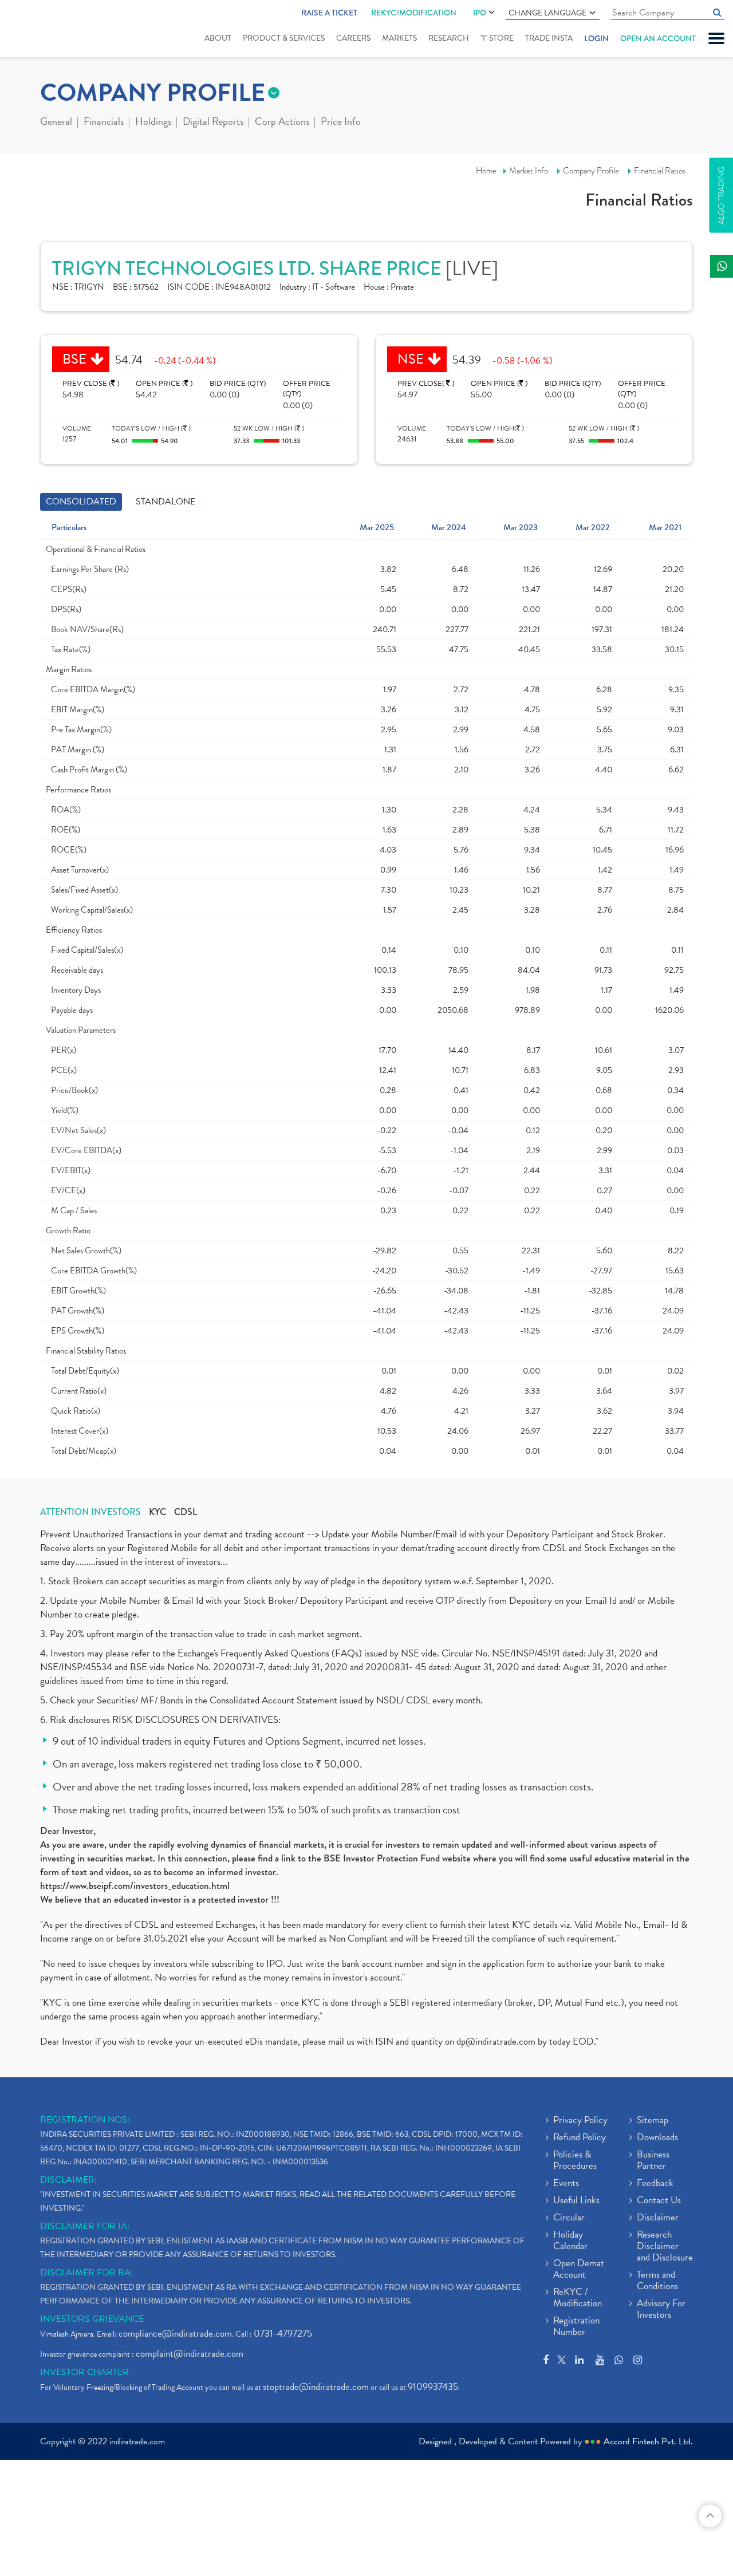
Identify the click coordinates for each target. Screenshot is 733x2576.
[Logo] (44, 30)
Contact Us (659, 2201)
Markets (399, 38)
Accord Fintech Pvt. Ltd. (648, 2441)
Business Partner (653, 2161)
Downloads (657, 2138)
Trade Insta (549, 38)
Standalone (165, 502)
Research (449, 38)
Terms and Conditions (657, 2281)
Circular (569, 2218)
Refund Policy (580, 2138)
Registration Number (576, 2327)
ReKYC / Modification (578, 2298)
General (56, 123)
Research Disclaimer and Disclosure (665, 2247)
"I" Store (497, 38)
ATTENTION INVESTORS (90, 1512)
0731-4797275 (283, 2334)
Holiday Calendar (570, 2241)
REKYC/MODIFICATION (414, 13)
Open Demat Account (579, 2270)
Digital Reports (213, 123)
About (218, 38)
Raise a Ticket (329, 13)
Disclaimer (658, 2218)
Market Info (529, 171)
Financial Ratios (660, 171)
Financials (104, 123)
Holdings (153, 123)
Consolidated (81, 502)
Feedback (655, 2184)
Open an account (658, 38)
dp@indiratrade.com (497, 2042)
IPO (480, 13)
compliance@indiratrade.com (175, 2334)
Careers (353, 38)
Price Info (341, 123)
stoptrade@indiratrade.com (316, 2387)
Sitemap (653, 2121)
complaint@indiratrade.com (190, 2354)
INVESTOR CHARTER (84, 2372)
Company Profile (591, 171)
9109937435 (433, 2387)
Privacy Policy (580, 2121)
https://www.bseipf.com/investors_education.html (135, 1886)
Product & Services (284, 38)
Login (596, 38)
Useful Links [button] (576, 2201)
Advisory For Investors (661, 2310)
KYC (157, 1512)
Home (486, 171)
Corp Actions (282, 123)
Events (566, 2184)
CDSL (186, 1512)
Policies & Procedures (575, 2161)
